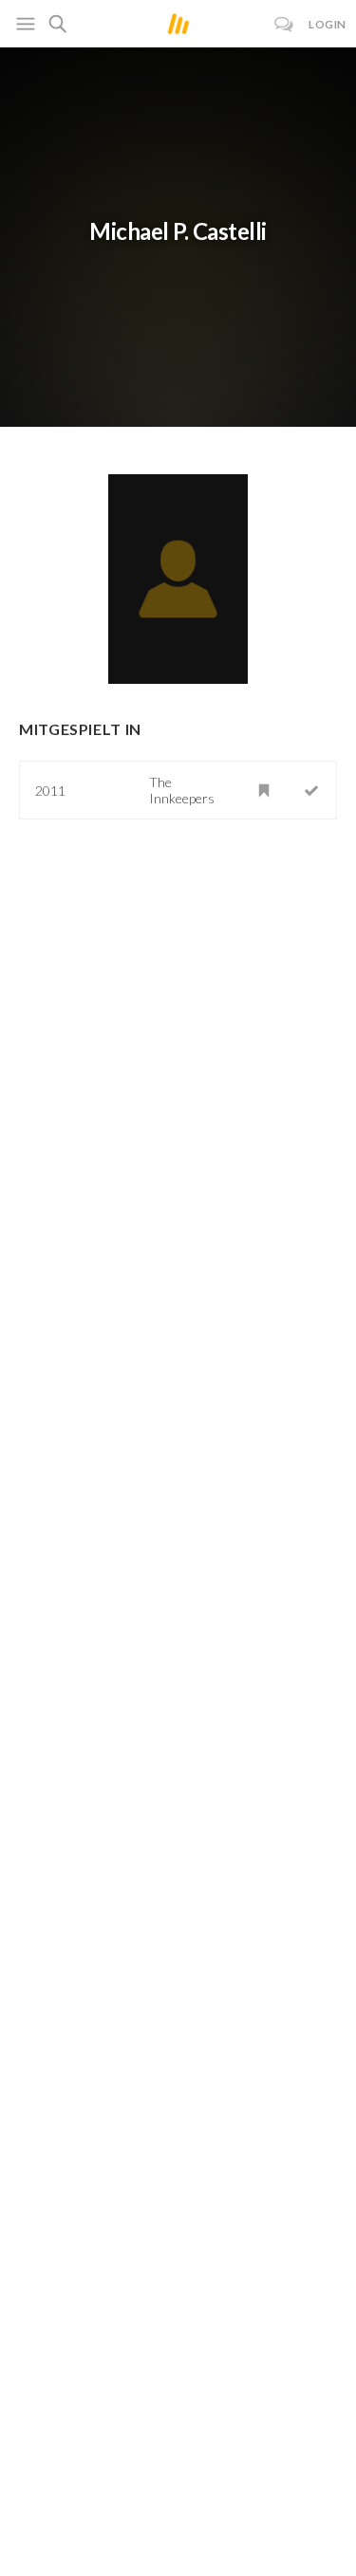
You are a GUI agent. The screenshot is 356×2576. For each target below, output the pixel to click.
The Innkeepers (182, 790)
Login (328, 24)
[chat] (284, 24)
